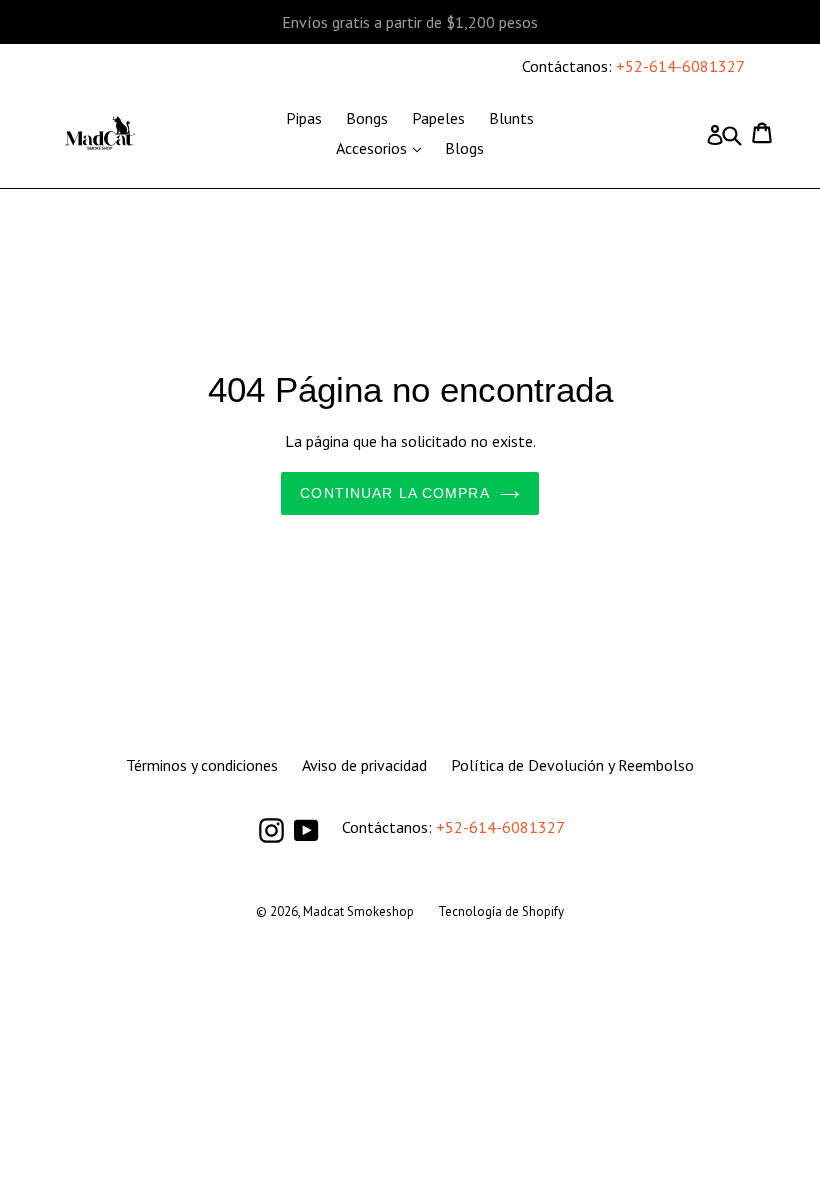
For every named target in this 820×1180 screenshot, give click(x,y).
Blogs (464, 148)
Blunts (511, 118)
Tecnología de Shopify (501, 911)
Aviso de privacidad (364, 765)
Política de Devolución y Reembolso (572, 765)
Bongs (367, 118)
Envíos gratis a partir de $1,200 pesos (410, 22)
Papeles (438, 118)
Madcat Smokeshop (358, 911)
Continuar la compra (394, 493)
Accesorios (383, 147)
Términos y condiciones (202, 765)
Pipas (304, 118)
